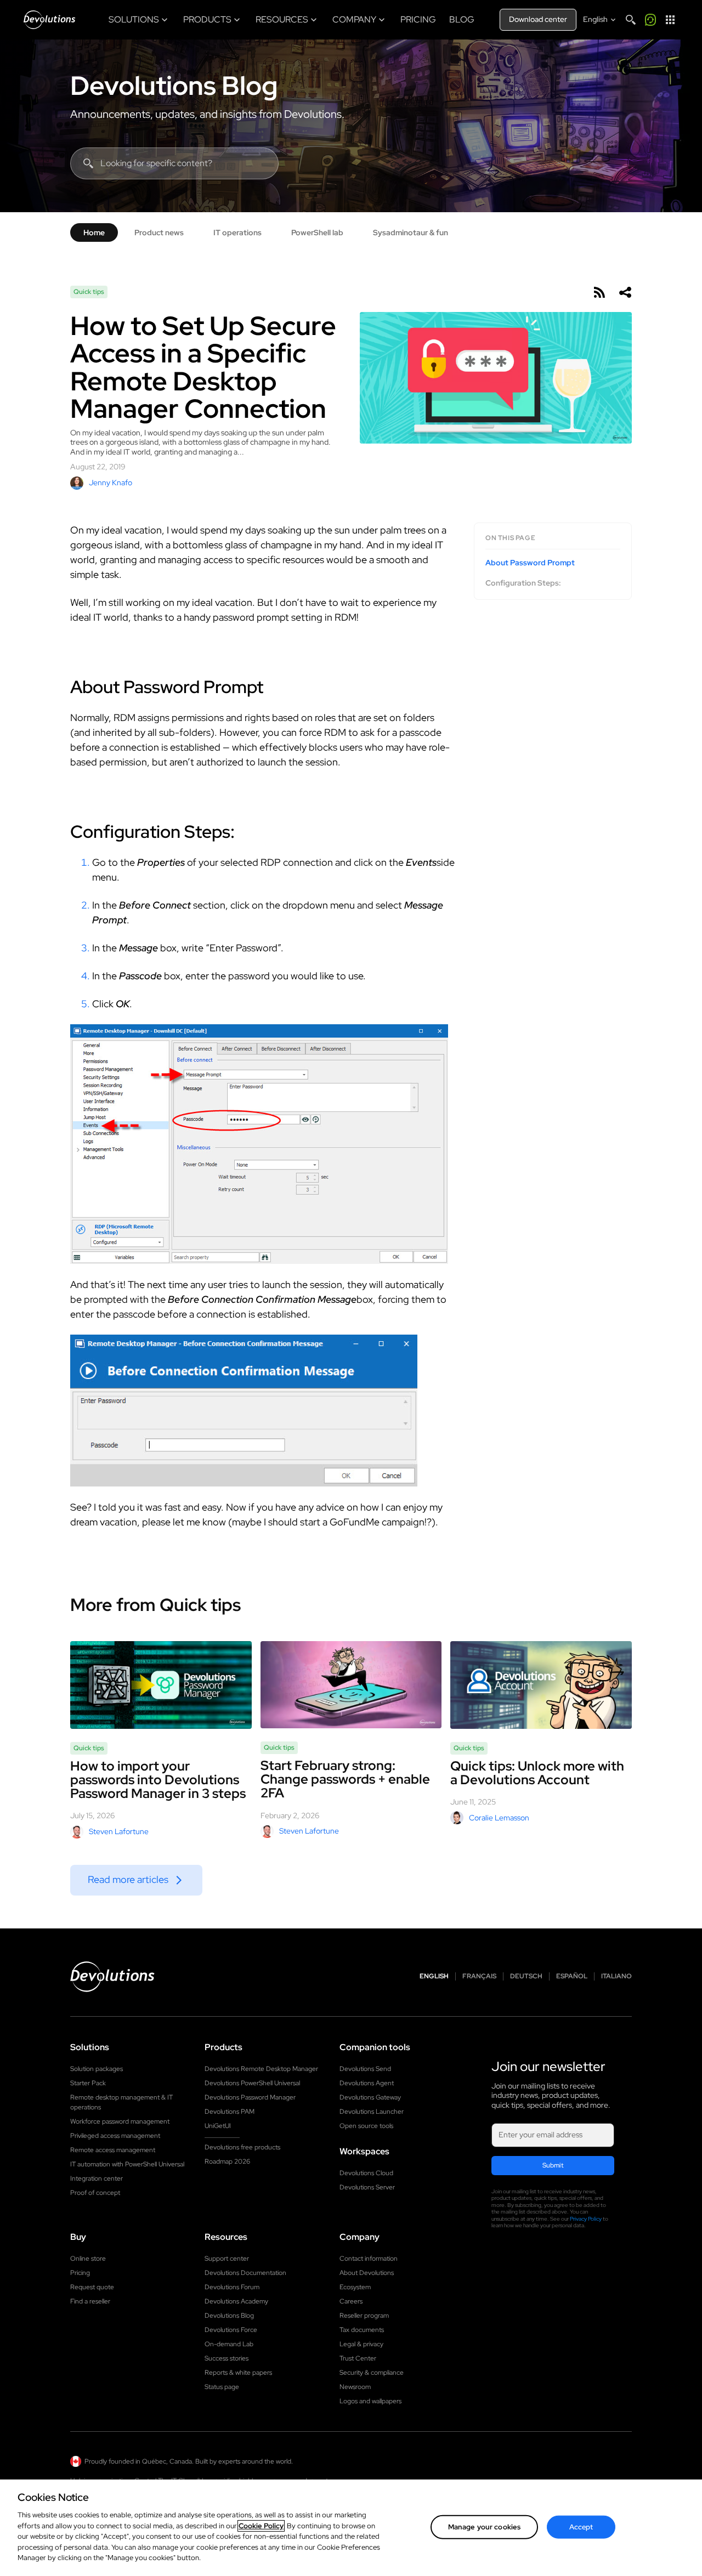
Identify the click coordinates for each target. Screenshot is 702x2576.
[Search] (631, 20)
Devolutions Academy (236, 2301)
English (434, 1976)
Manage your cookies (484, 2527)
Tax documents (362, 2330)
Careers (351, 2301)
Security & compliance (372, 2373)
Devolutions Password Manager (250, 2097)
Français (479, 1976)
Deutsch (526, 1976)
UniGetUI (218, 2126)
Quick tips (89, 292)
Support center (227, 2259)
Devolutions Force (231, 2330)
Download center (538, 19)
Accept (581, 2527)
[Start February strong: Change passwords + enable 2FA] (351, 1685)
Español (572, 1976)
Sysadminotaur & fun (411, 232)
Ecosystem (355, 2287)
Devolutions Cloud (366, 2173)
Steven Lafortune (119, 1831)
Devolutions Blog (174, 86)
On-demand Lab (229, 2344)
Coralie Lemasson (499, 1818)
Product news (159, 232)
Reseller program (364, 2316)
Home (94, 232)
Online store (88, 2259)
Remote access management (113, 2150)
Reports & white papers (238, 2373)
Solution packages (97, 2069)
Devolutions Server (367, 2187)
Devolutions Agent (367, 2083)
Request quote (92, 2287)
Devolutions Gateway (370, 2097)
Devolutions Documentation (245, 2273)
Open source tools (366, 2126)
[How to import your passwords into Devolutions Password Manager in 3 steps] (161, 1685)
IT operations (237, 232)
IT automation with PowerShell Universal (127, 2164)
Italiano (616, 1976)
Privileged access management (115, 2136)
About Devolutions (367, 2273)
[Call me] (650, 20)
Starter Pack (88, 2083)
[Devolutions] (49, 20)
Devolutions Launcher (372, 2112)
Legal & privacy (361, 2344)
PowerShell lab (317, 232)
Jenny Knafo (111, 483)
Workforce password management (120, 2121)
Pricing (80, 2273)
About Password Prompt (530, 563)
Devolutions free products (242, 2147)
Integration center (97, 2178)
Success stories (227, 2358)
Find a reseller (90, 2301)
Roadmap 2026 (227, 2161)
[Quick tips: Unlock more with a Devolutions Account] (541, 1685)
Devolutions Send (365, 2069)
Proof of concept (95, 2193)
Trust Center (358, 2358)
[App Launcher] (670, 20)
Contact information (369, 2259)
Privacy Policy (586, 2219)
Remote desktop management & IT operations (121, 2102)
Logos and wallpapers (370, 2401)
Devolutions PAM (230, 2112)
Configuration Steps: (523, 583)
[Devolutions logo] (112, 1977)
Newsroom (355, 2387)
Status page (222, 2387)
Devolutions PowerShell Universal (252, 2083)
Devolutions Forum (232, 2287)
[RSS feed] (599, 292)
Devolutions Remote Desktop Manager (261, 2069)
